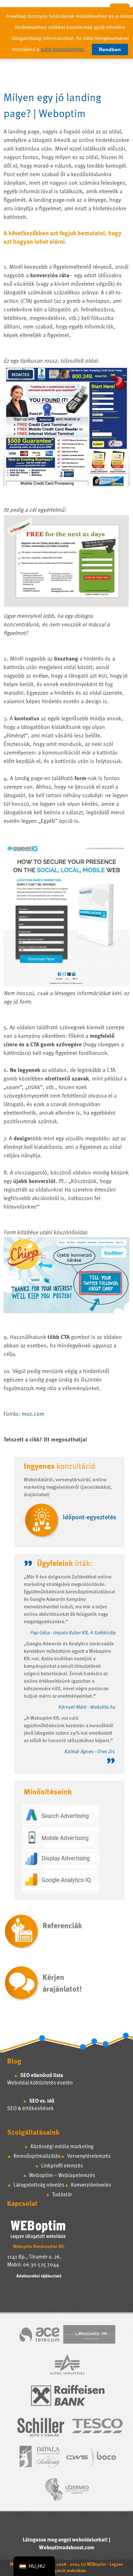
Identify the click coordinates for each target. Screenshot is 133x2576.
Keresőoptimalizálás (37, 2157)
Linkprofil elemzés (62, 2166)
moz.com (33, 1414)
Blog (14, 2062)
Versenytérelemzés (89, 2157)
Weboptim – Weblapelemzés (62, 2176)
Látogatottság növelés (39, 2185)
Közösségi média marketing (62, 2147)
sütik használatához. (63, 49)
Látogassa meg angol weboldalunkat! (65, 2540)
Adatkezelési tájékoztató (39, 2276)
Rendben (110, 49)
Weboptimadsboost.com (67, 2548)
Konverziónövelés (91, 2185)
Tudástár (62, 2195)
